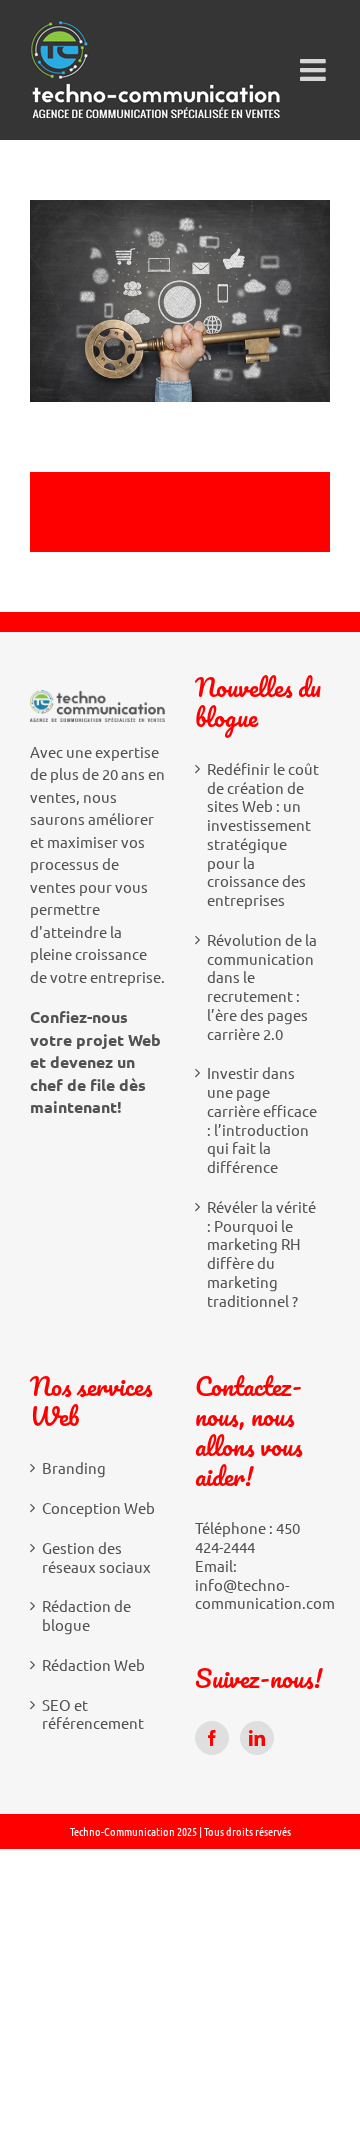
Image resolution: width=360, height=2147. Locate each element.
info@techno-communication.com (265, 1594)
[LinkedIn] (257, 1738)
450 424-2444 (247, 1537)
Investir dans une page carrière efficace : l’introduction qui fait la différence (262, 1120)
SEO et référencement (93, 1714)
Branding (74, 1468)
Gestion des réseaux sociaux (96, 1557)
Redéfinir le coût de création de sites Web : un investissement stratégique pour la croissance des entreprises (263, 834)
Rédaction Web (93, 1665)
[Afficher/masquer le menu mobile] (315, 70)
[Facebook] (212, 1738)
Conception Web (98, 1508)
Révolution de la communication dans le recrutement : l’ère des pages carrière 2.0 (262, 987)
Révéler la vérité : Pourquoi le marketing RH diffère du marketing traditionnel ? (261, 1254)
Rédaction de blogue (86, 1615)
